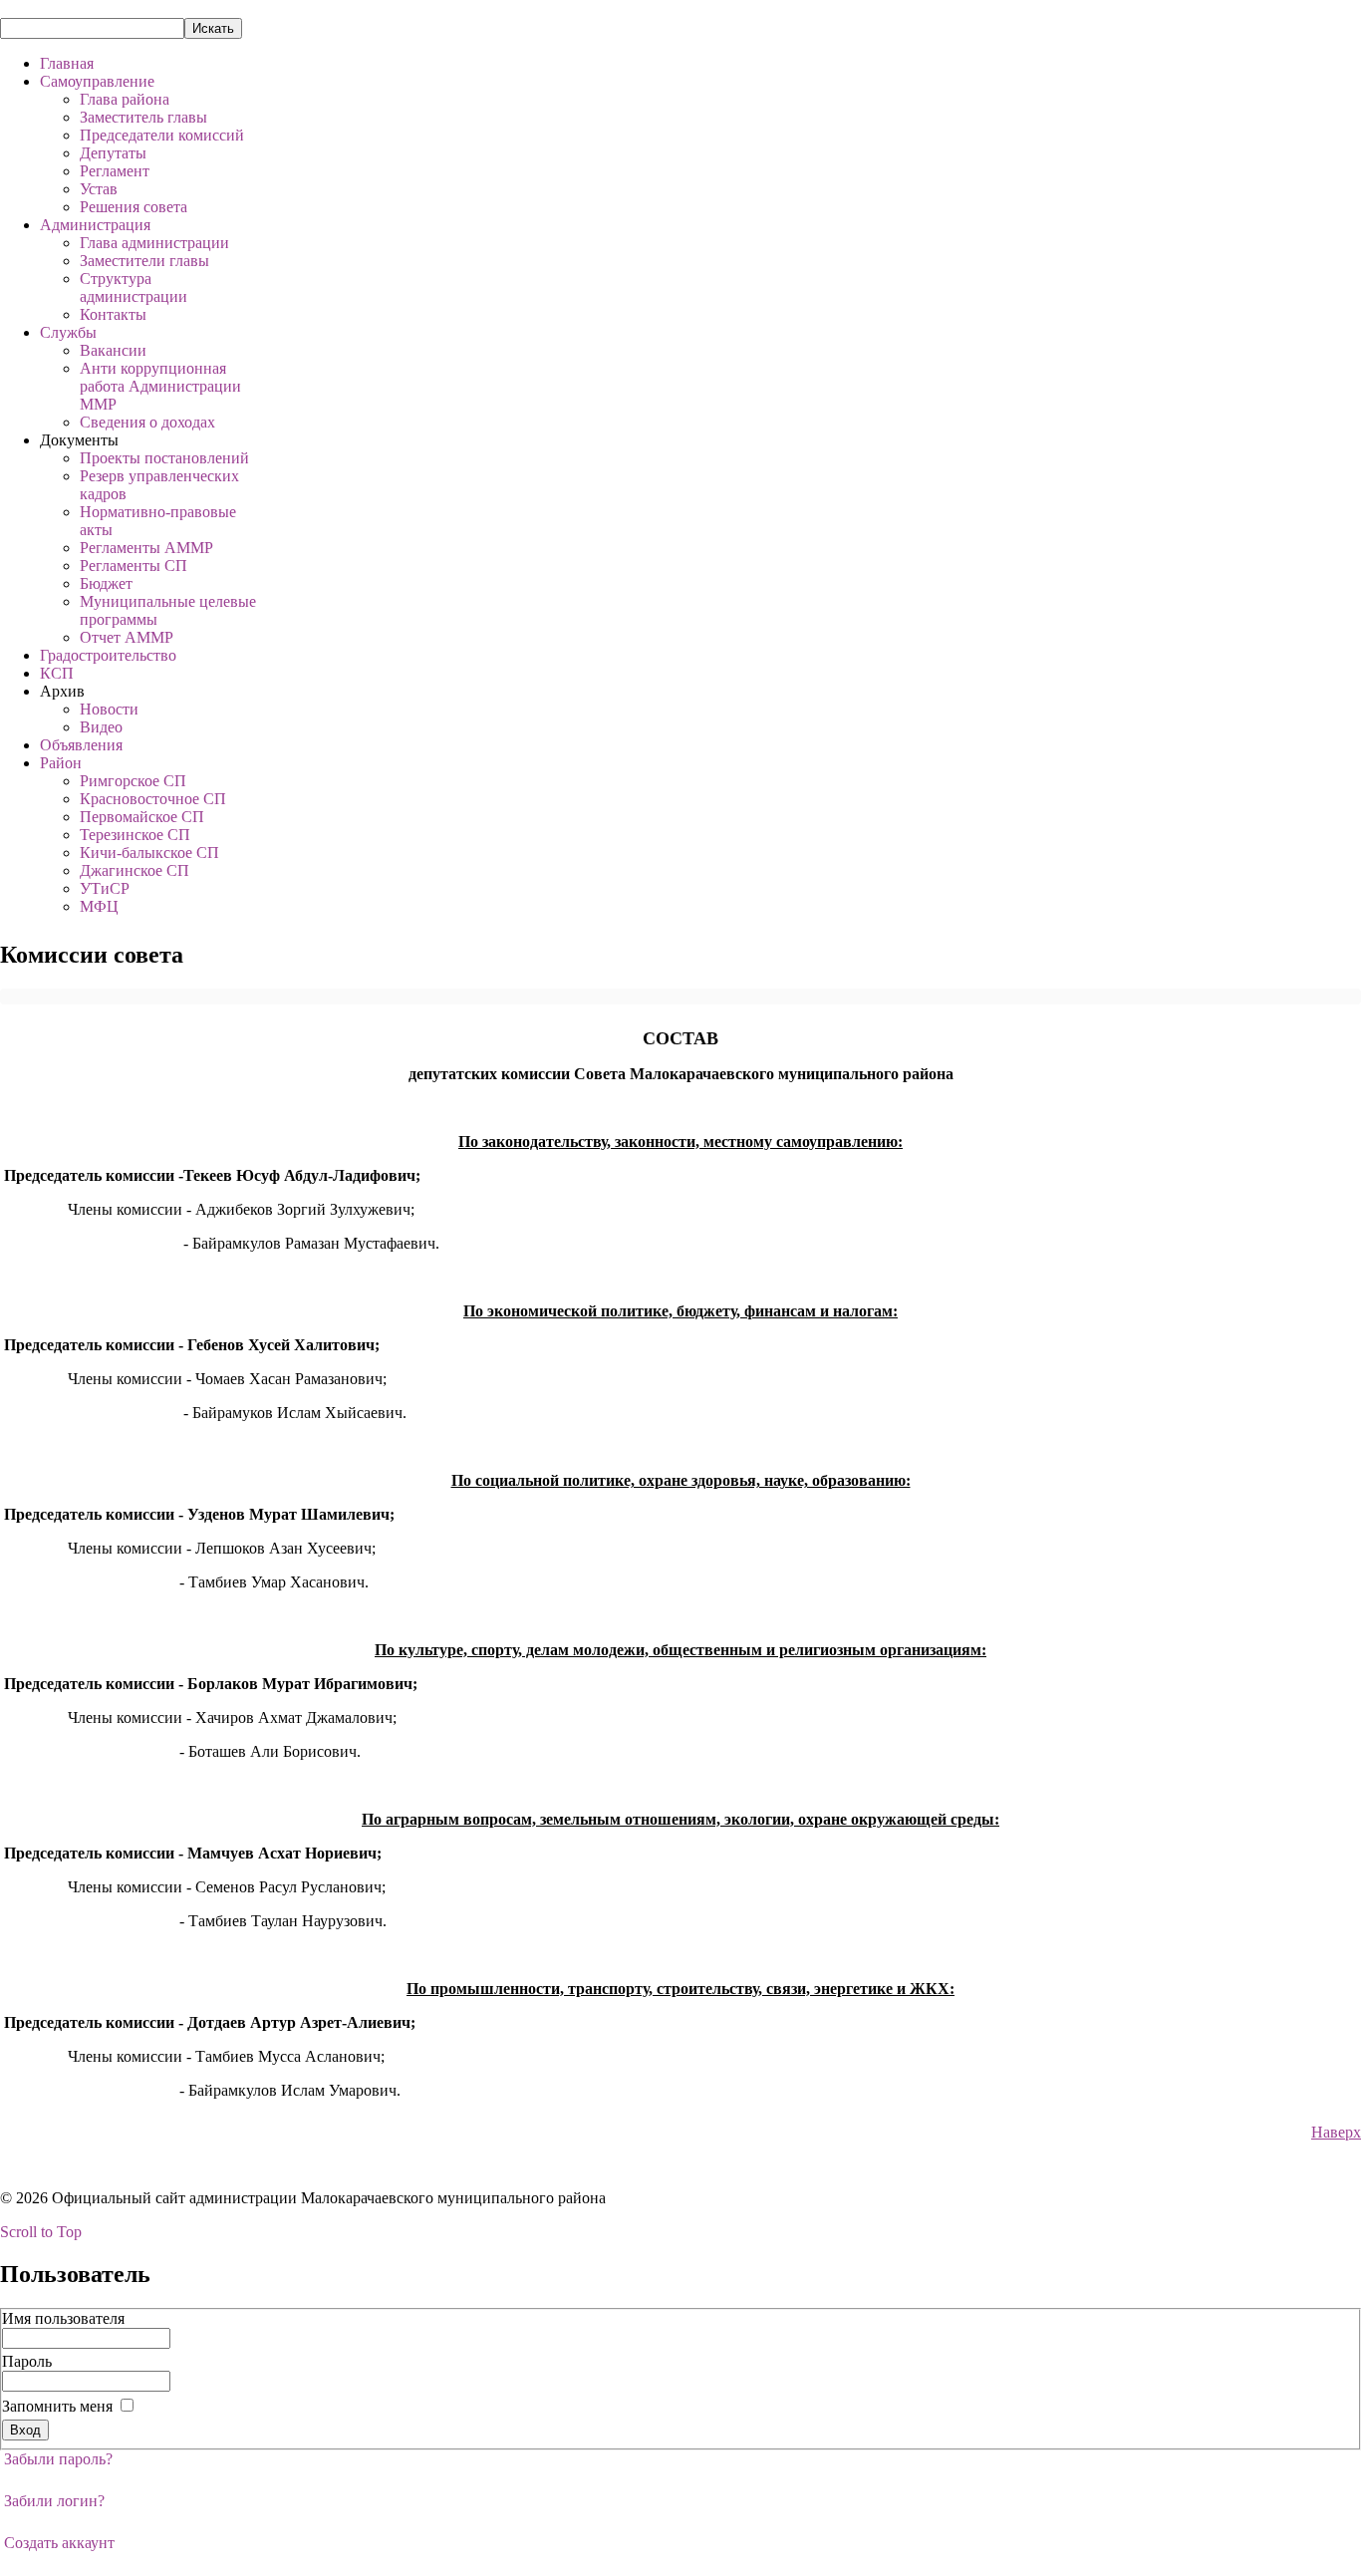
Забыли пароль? (58, 2459)
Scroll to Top (41, 2232)
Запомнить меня (57, 2406)
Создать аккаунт (59, 2543)
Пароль (27, 2361)
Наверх (1336, 2132)
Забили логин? (54, 2501)
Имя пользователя (63, 2318)
